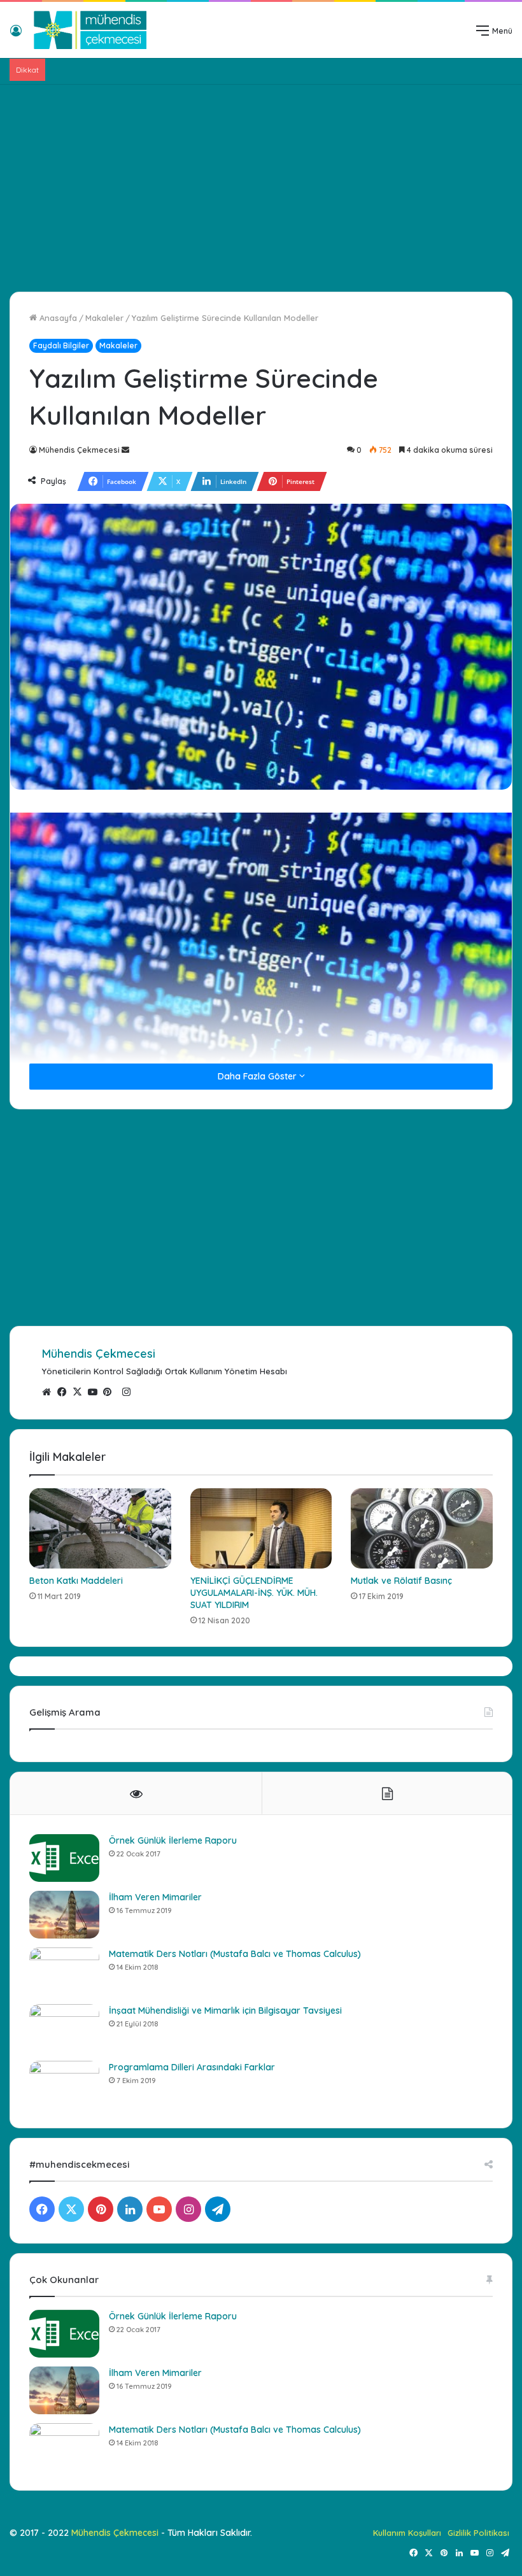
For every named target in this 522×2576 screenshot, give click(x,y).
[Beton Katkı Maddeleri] (100, 1528)
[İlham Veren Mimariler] (64, 1915)
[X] (80, 1392)
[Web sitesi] (50, 1392)
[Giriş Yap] (16, 35)
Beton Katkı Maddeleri (76, 1581)
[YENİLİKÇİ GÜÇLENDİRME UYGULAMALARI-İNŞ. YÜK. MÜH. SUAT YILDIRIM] (261, 1528)
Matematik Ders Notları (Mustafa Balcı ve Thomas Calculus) (235, 1954)
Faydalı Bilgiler (61, 345)
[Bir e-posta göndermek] (125, 450)
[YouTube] (95, 1392)
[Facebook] (65, 1392)
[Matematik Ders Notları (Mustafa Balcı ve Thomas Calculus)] (64, 1971)
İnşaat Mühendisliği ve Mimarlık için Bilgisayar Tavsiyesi (225, 2010)
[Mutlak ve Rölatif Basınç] (422, 1528)
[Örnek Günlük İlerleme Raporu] (64, 1858)
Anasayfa (57, 318)
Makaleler (104, 318)
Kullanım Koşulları (407, 2533)
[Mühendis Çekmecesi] (90, 30)
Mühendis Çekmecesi (79, 450)
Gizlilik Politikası (478, 2533)
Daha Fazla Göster (258, 1076)
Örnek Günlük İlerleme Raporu (173, 1840)
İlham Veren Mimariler (155, 1897)
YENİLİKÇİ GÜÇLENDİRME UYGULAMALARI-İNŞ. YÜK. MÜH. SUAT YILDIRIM (254, 1593)
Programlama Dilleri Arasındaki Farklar (192, 2067)
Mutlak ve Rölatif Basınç (401, 1581)
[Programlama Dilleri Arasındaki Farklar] (64, 2085)
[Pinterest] (111, 1392)
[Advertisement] (261, 183)
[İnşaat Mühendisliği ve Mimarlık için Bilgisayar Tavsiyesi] (64, 2028)
